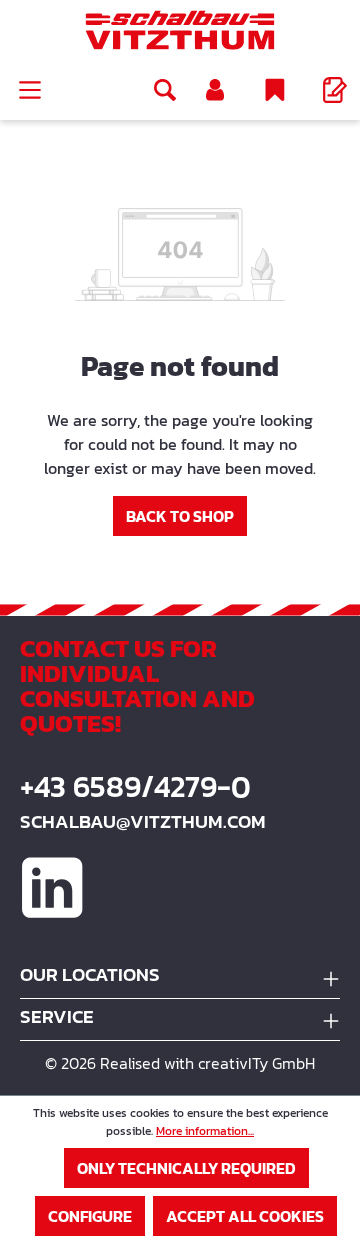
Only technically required (186, 1168)
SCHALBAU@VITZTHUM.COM (143, 821)
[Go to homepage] (180, 30)
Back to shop (180, 516)
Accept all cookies (245, 1216)
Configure (90, 1216)
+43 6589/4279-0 (135, 787)
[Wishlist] (275, 90)
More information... (205, 1131)
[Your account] (215, 90)
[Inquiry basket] (335, 90)
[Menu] (30, 90)
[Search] (165, 90)
